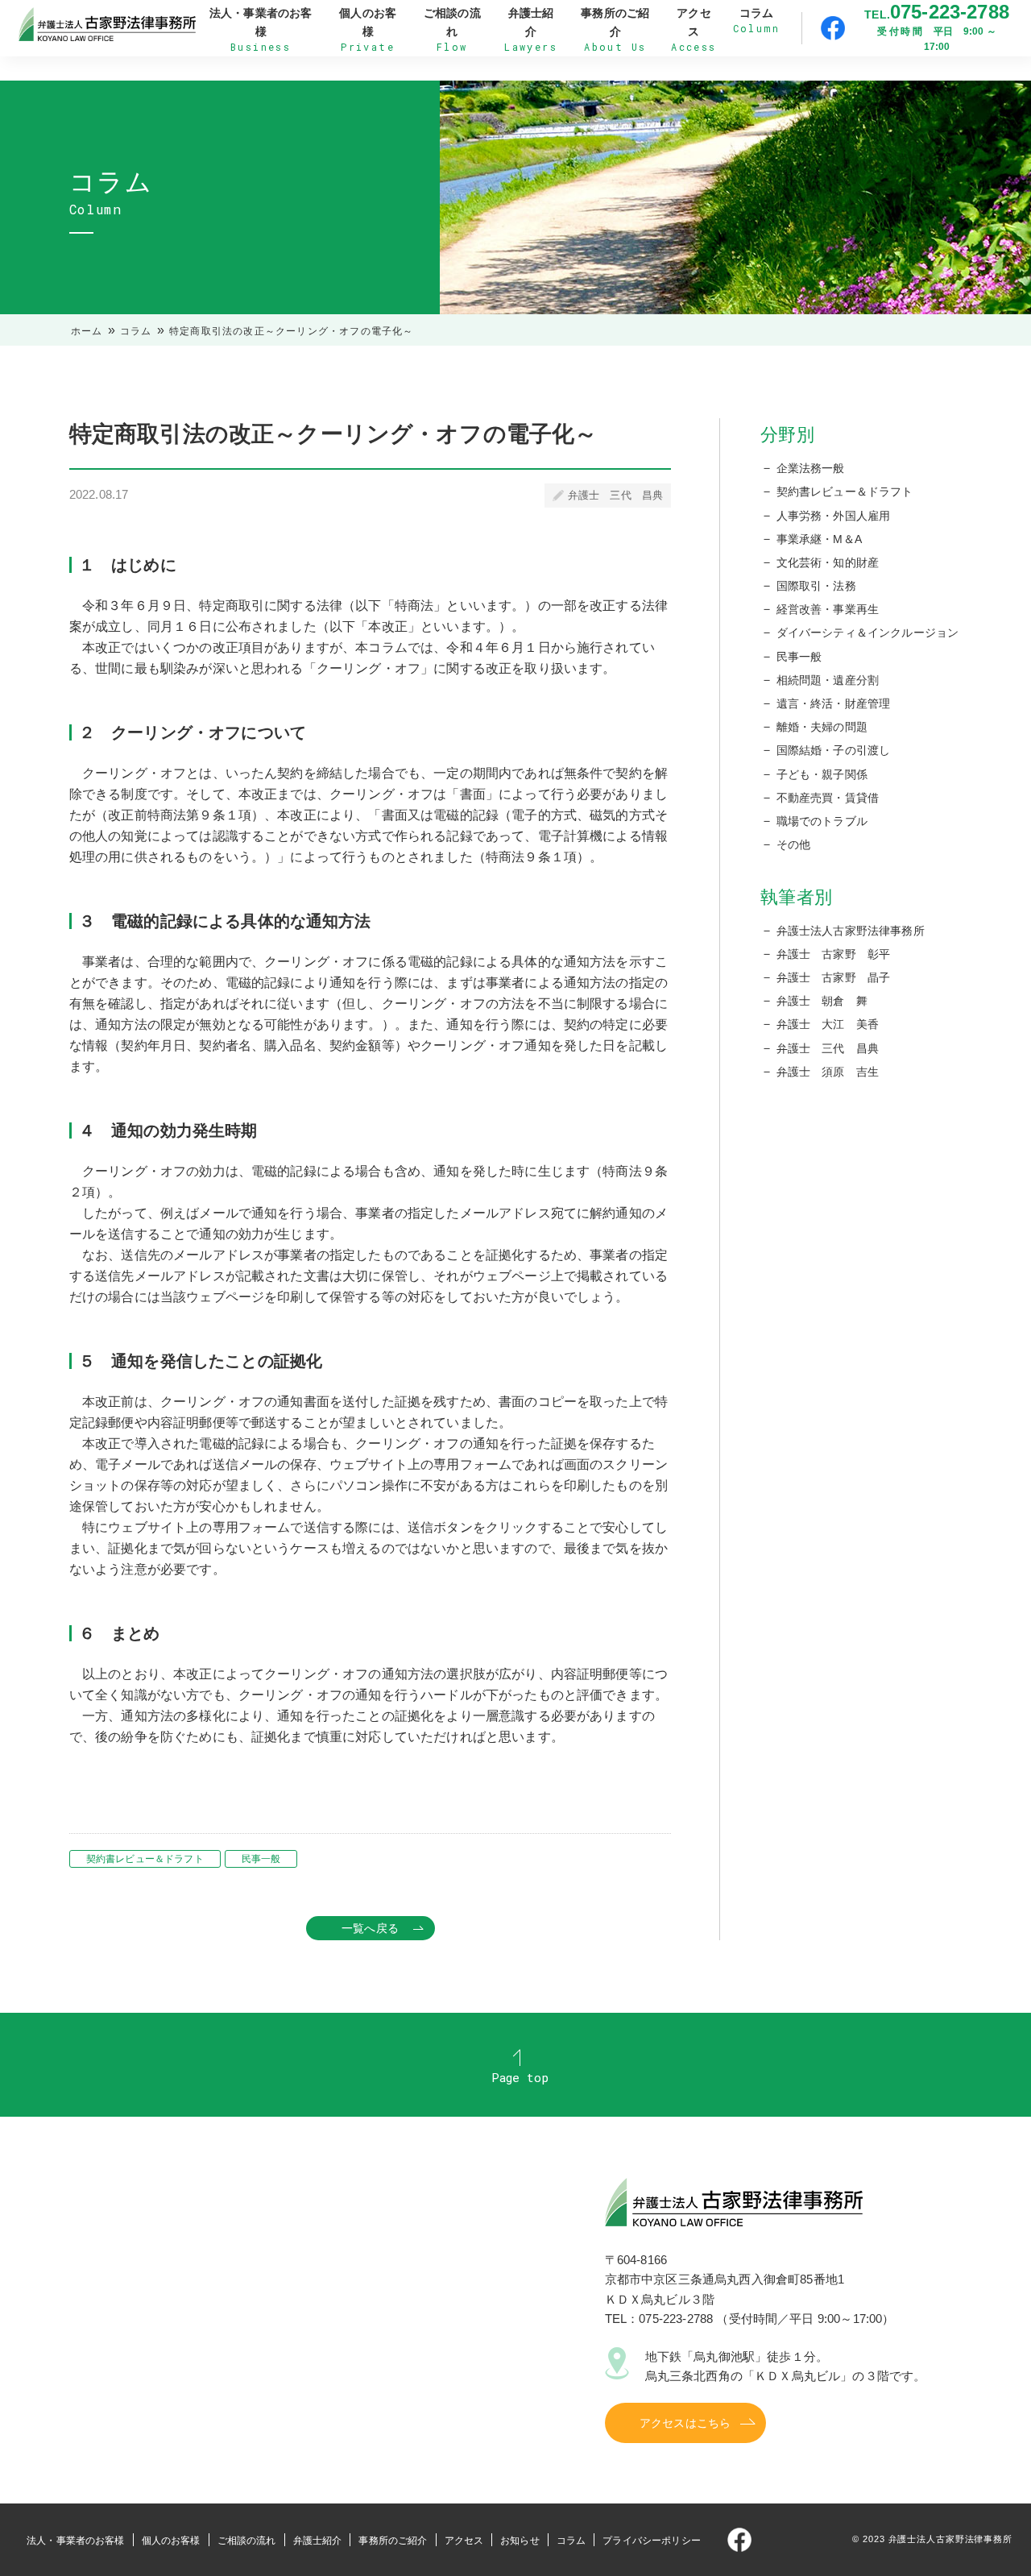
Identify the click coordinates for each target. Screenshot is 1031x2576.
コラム (136, 331)
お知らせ (520, 2541)
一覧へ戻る (370, 1928)
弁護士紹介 (318, 2541)
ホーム (87, 331)
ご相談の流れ (247, 2541)
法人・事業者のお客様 (76, 2541)
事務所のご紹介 (393, 2541)
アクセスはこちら (685, 2423)
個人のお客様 (171, 2541)
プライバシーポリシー (652, 2541)
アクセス (464, 2541)
